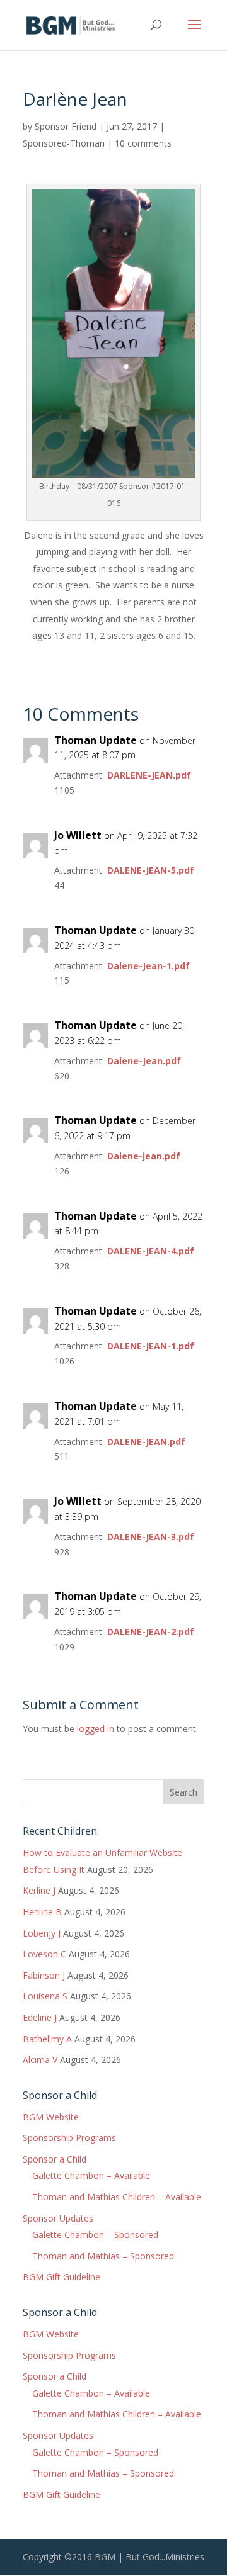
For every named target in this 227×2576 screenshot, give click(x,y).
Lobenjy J (42, 1933)
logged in (96, 1729)
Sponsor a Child (55, 2159)
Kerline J (39, 1890)
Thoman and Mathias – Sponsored (103, 2256)
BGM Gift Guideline (61, 2277)
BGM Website (51, 2117)
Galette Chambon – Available (91, 2175)
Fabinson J (44, 1975)
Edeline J (40, 2017)
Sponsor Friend (66, 126)
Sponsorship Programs (69, 2138)
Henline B (42, 1912)
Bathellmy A (47, 2039)
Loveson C (44, 1954)
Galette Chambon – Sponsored (95, 2235)
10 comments (143, 143)
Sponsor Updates (58, 2218)
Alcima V (40, 2060)
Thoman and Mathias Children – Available (117, 2197)
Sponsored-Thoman (64, 143)
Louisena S (45, 1996)
